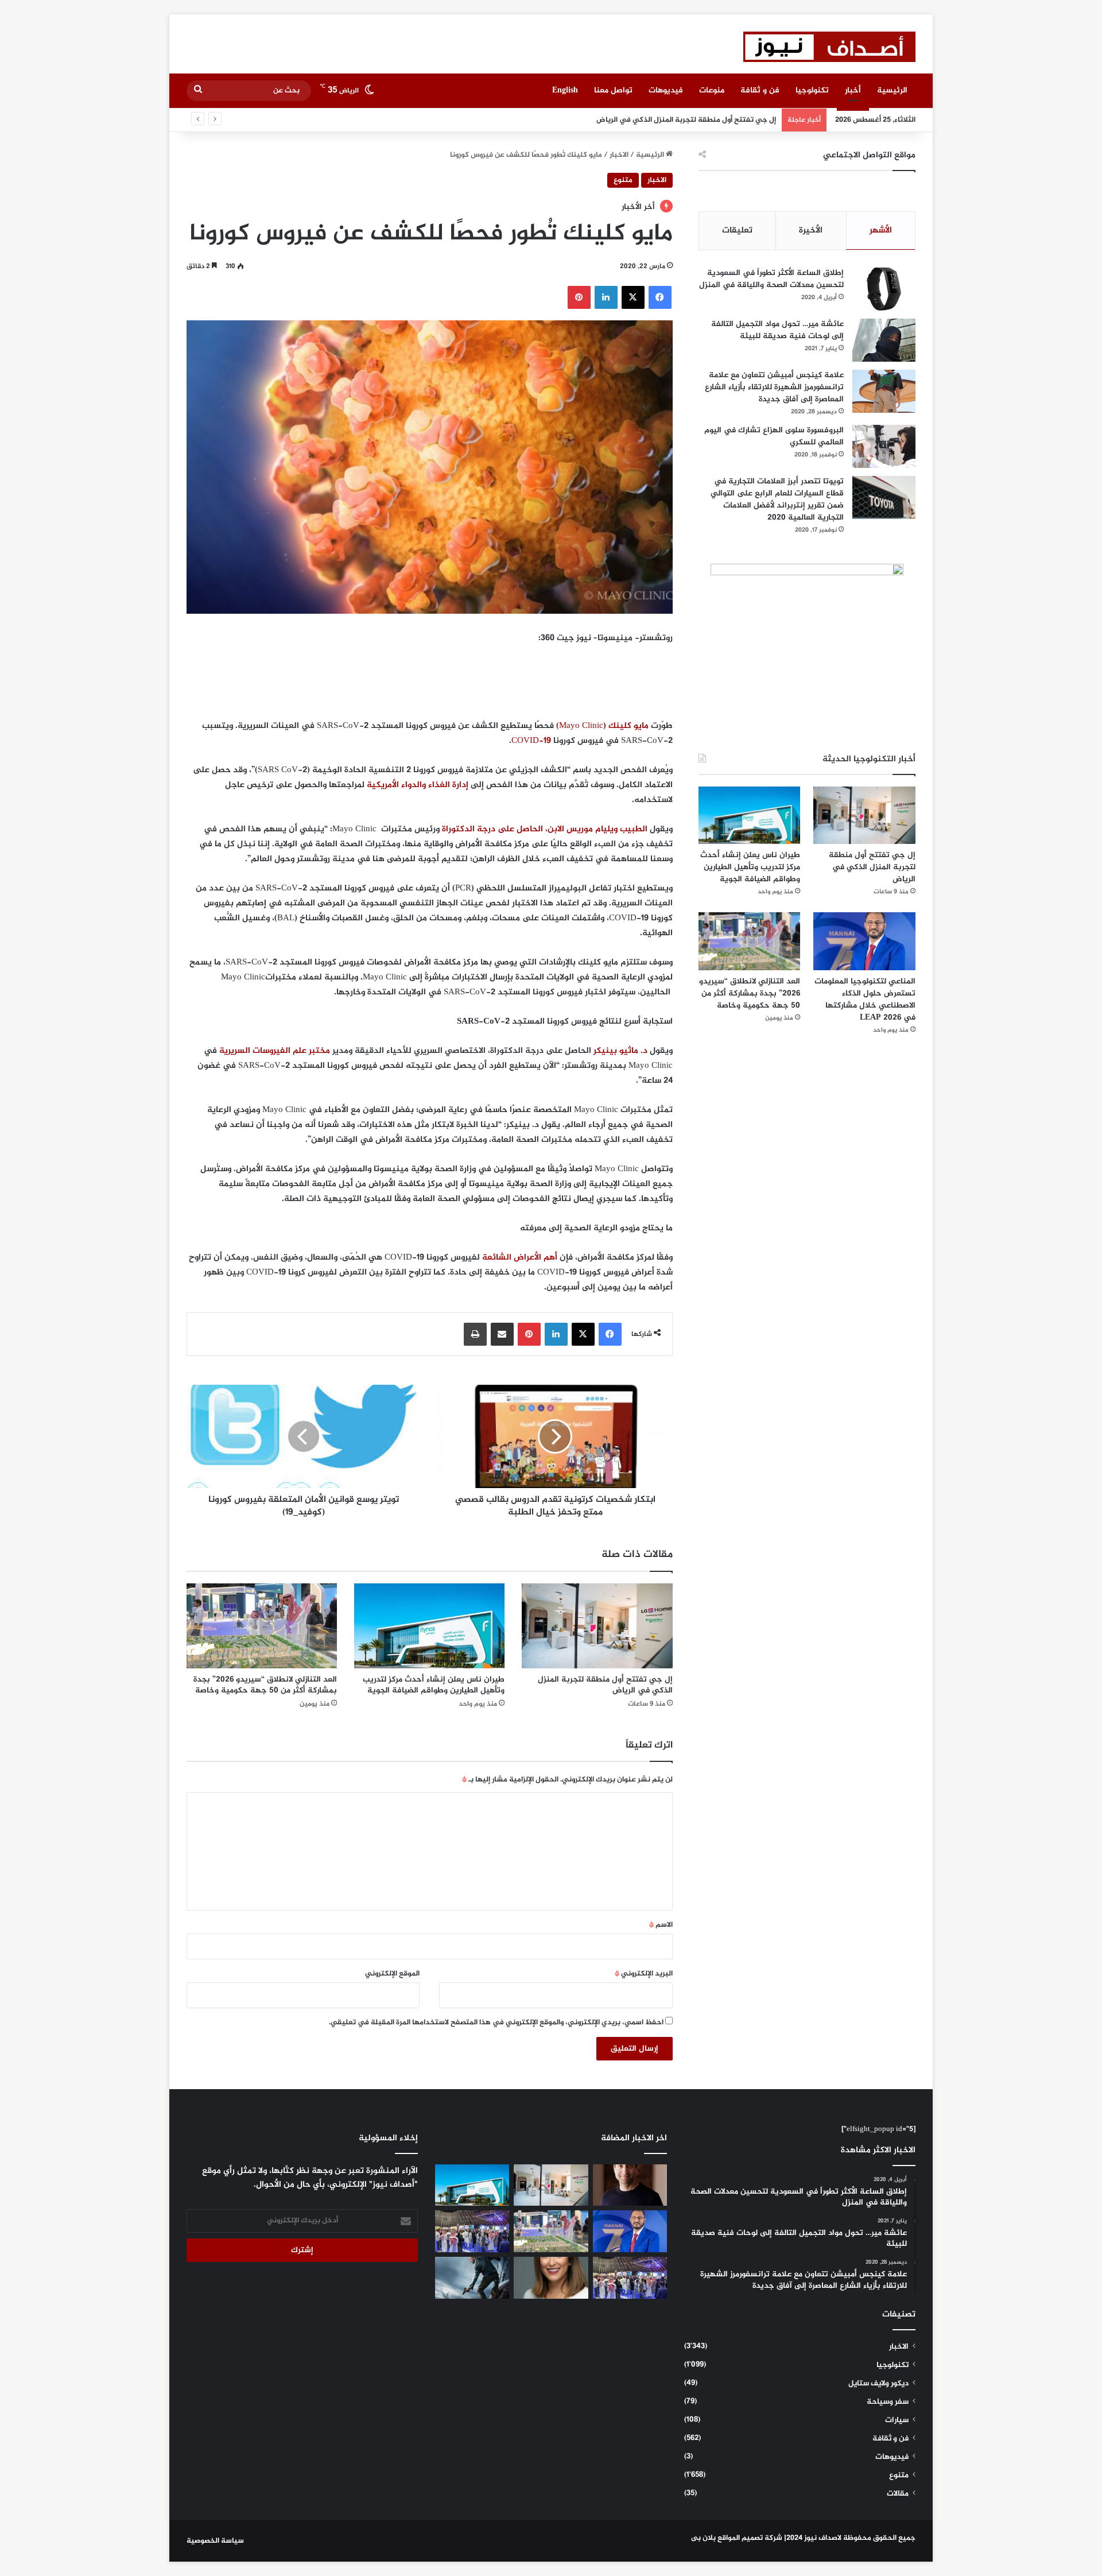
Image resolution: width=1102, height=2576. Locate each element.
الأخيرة (811, 231)
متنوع (623, 180)
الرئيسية (892, 90)
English (565, 90)
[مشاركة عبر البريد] (502, 1334)
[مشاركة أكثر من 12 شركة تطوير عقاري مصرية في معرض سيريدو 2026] (630, 2278)
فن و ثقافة (760, 90)
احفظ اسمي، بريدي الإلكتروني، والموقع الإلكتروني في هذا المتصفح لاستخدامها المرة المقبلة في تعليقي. (496, 2023)
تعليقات (737, 231)
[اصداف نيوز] (829, 47)
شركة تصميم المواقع (750, 2538)
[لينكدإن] (606, 297)
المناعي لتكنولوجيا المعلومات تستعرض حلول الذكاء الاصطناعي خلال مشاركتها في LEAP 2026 (865, 1000)
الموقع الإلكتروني (392, 1974)
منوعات (712, 90)
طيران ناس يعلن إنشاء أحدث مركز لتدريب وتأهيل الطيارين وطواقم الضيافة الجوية (648, 120)
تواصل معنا (613, 90)
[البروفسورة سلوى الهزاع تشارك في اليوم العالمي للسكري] (884, 446)
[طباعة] (475, 1334)
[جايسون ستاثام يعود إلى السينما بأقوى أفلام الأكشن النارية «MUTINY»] (472, 2278)
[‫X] (633, 297)
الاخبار (619, 155)
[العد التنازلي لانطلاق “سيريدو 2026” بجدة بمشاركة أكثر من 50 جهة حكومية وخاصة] (262, 1626)
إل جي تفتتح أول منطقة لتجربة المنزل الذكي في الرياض (605, 1685)
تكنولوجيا (812, 90)
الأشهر (881, 231)
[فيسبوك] (660, 297)
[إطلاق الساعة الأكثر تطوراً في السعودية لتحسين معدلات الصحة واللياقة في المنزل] (884, 289)
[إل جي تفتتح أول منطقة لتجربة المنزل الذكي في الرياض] (597, 1626)
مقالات (898, 2494)
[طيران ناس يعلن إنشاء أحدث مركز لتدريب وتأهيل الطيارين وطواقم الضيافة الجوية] (429, 1626)
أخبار (853, 90)
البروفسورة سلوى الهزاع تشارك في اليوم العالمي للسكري (774, 436)
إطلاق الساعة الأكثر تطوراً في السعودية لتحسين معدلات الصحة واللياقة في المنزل (771, 279)
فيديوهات (666, 90)
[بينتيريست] (579, 297)
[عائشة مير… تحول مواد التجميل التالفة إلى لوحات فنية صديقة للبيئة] (884, 340)
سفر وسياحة (888, 2402)
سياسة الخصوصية (215, 2541)
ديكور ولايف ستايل (878, 2384)
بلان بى (703, 2538)
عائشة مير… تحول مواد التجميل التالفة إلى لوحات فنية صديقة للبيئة (777, 330)
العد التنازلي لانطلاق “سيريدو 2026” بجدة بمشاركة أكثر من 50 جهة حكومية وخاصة (265, 1685)
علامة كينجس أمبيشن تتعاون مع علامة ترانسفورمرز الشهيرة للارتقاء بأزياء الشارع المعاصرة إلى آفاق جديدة (774, 387)
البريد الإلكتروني (644, 1974)
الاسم (661, 1925)
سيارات (897, 2420)
